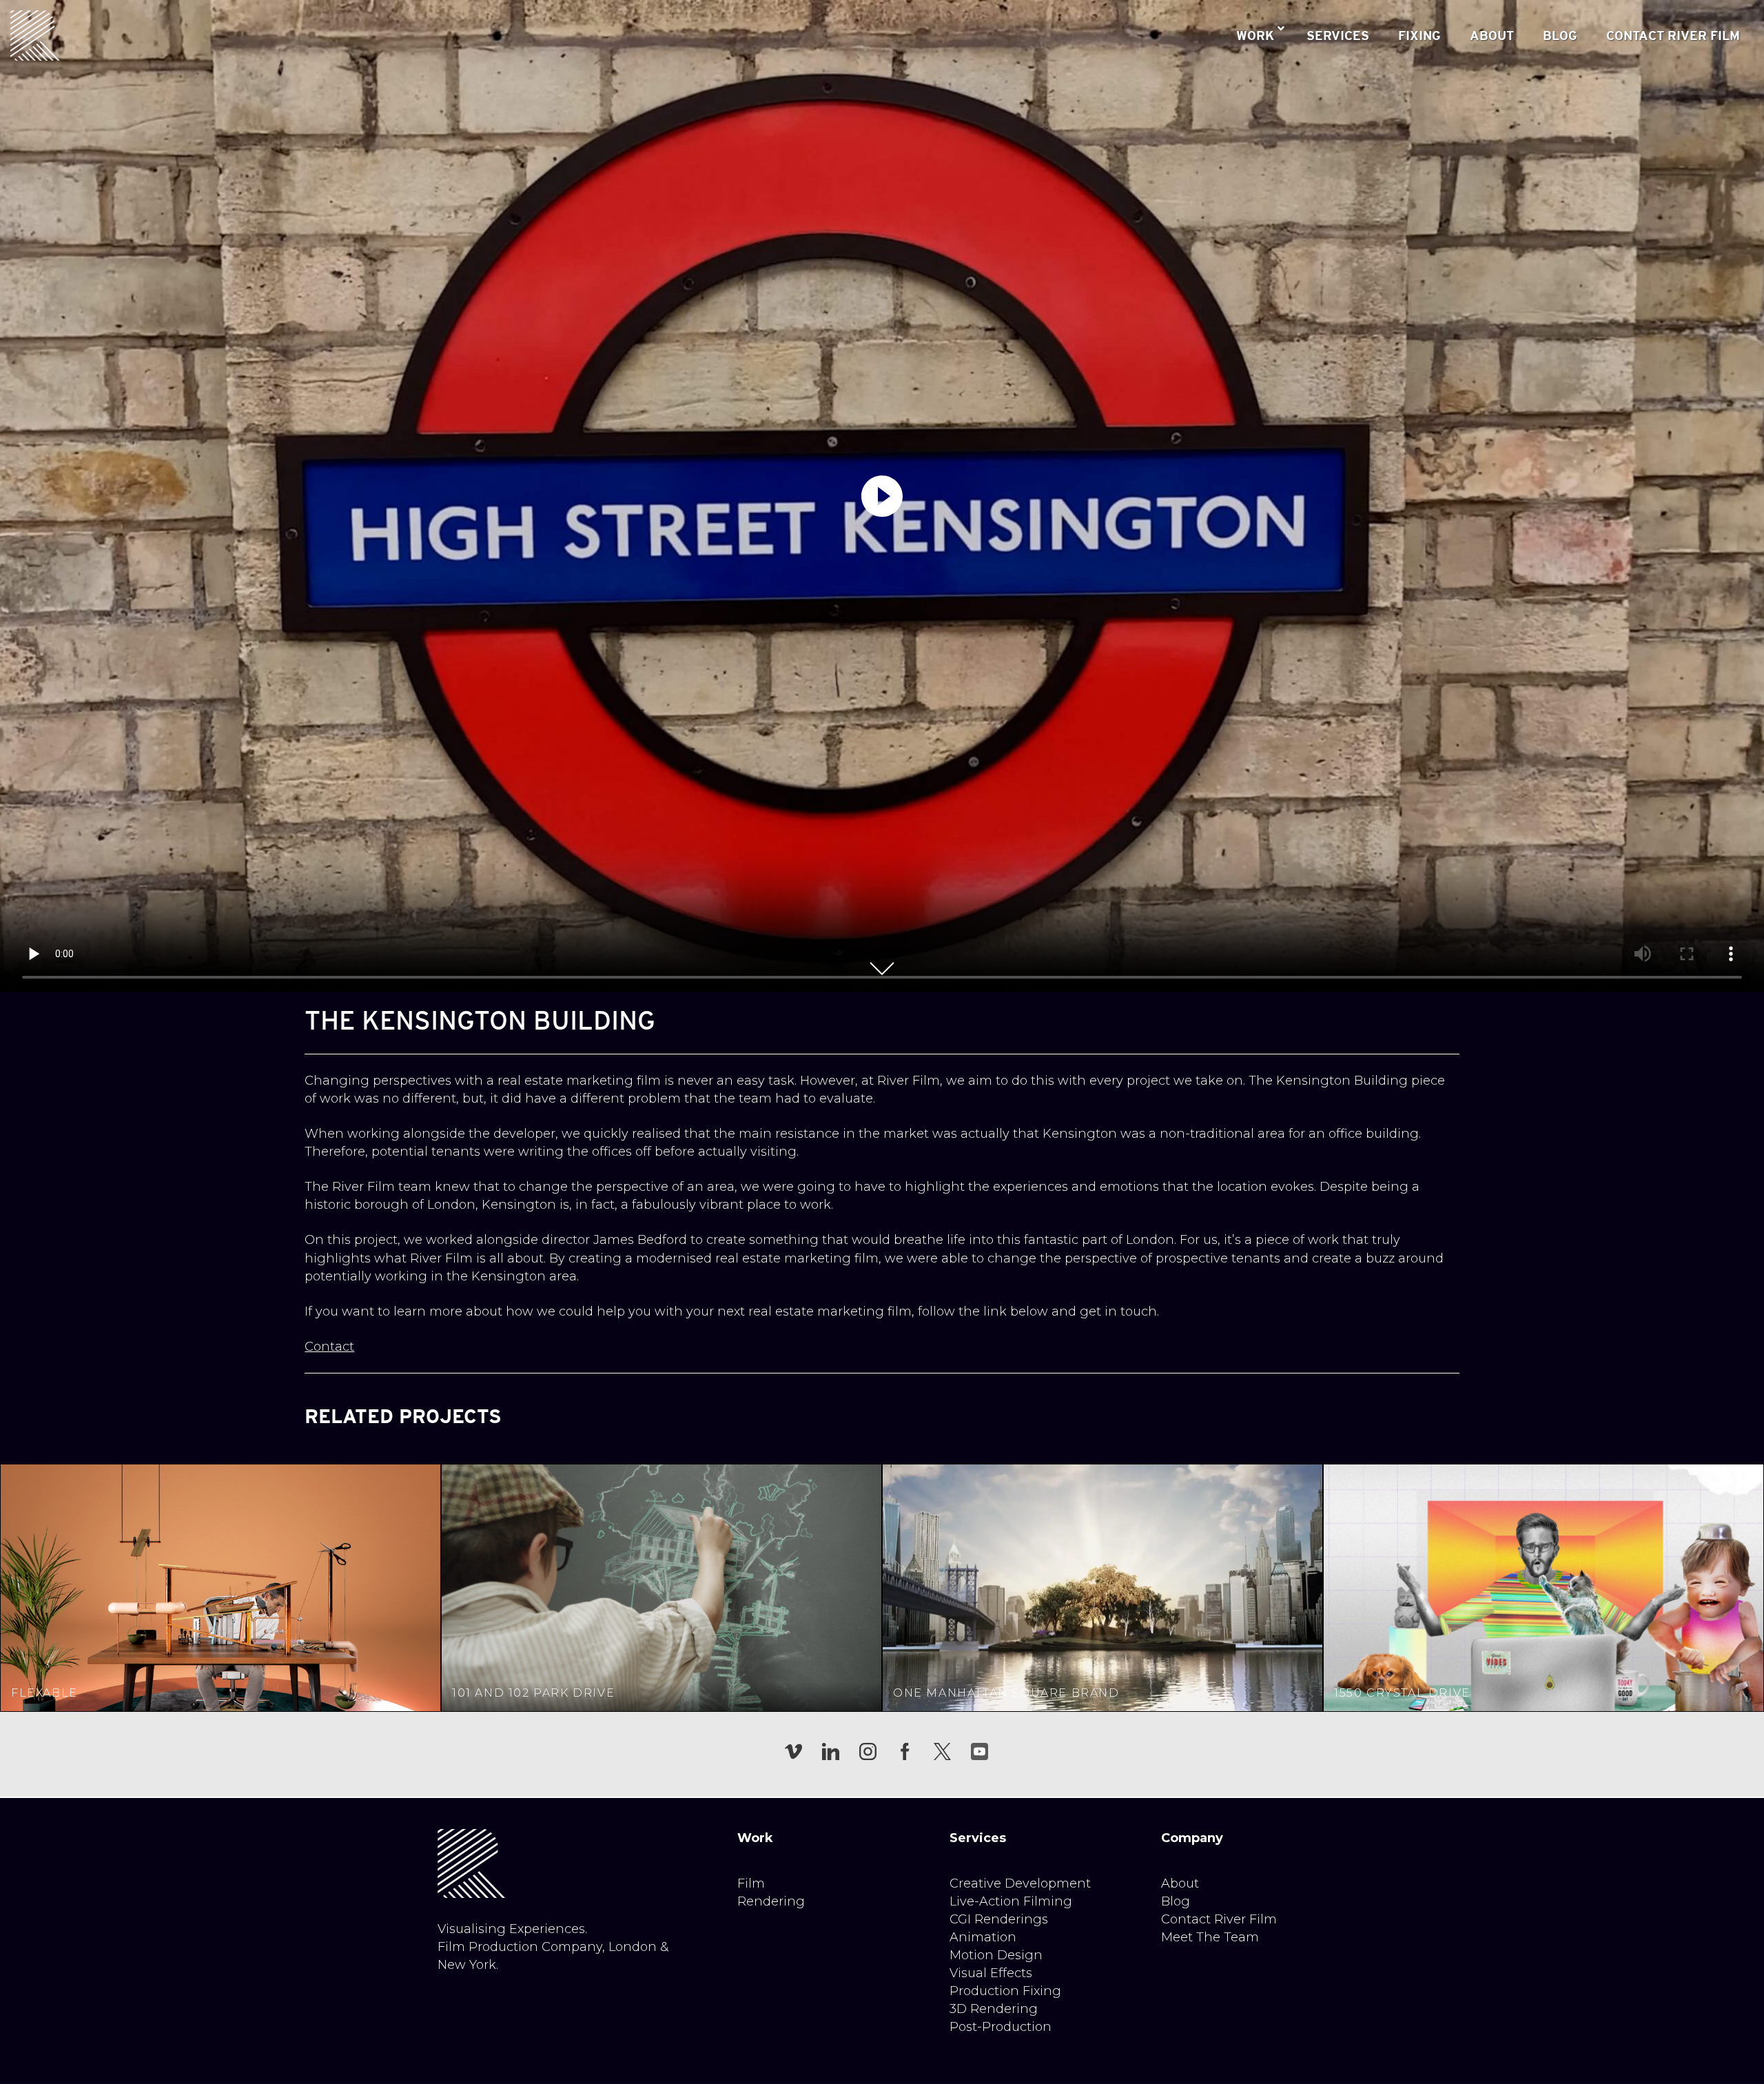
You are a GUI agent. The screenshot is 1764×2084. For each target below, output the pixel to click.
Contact (329, 1347)
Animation (983, 1937)
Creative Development (1020, 1883)
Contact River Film (1219, 1919)
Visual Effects (991, 1973)
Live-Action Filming (1011, 1901)
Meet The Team (1210, 1937)
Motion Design (996, 1955)
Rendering (771, 1901)
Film (751, 1883)
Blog (1176, 1901)
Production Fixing (1005, 1991)
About (1180, 1883)
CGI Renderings (999, 1919)
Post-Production (1001, 2027)
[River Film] (35, 35)
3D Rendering (994, 2009)
